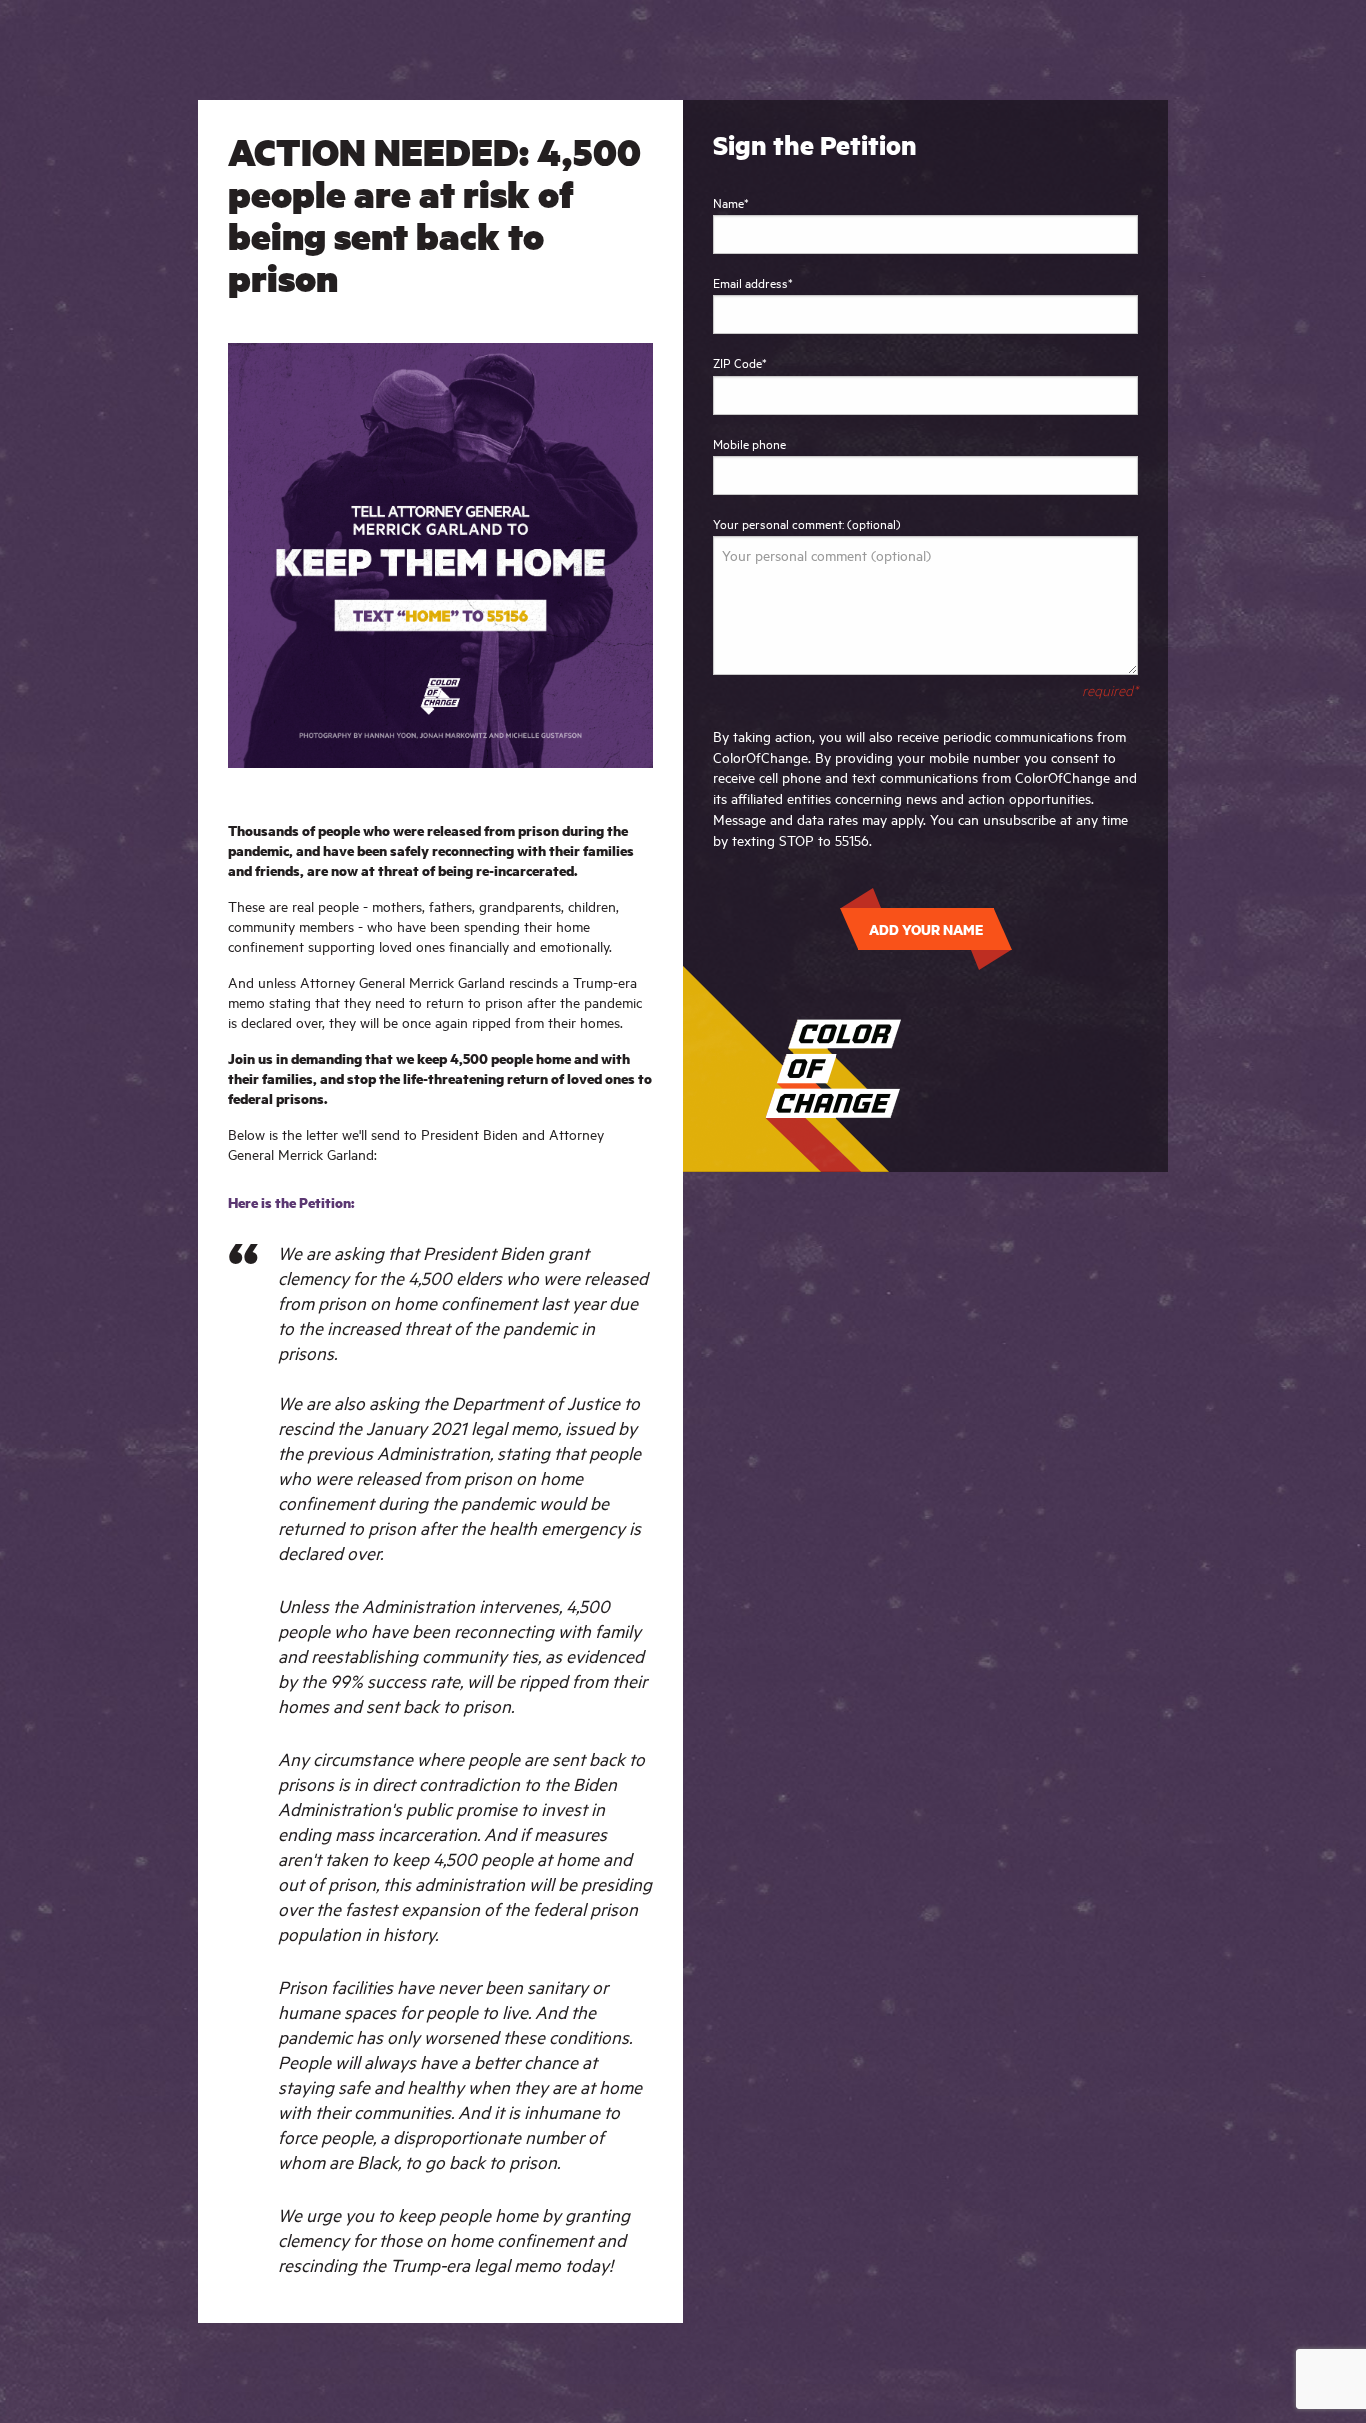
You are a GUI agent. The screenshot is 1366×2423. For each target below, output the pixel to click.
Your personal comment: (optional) (807, 523)
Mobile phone (749, 443)
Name (731, 202)
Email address (753, 282)
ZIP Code (740, 362)
